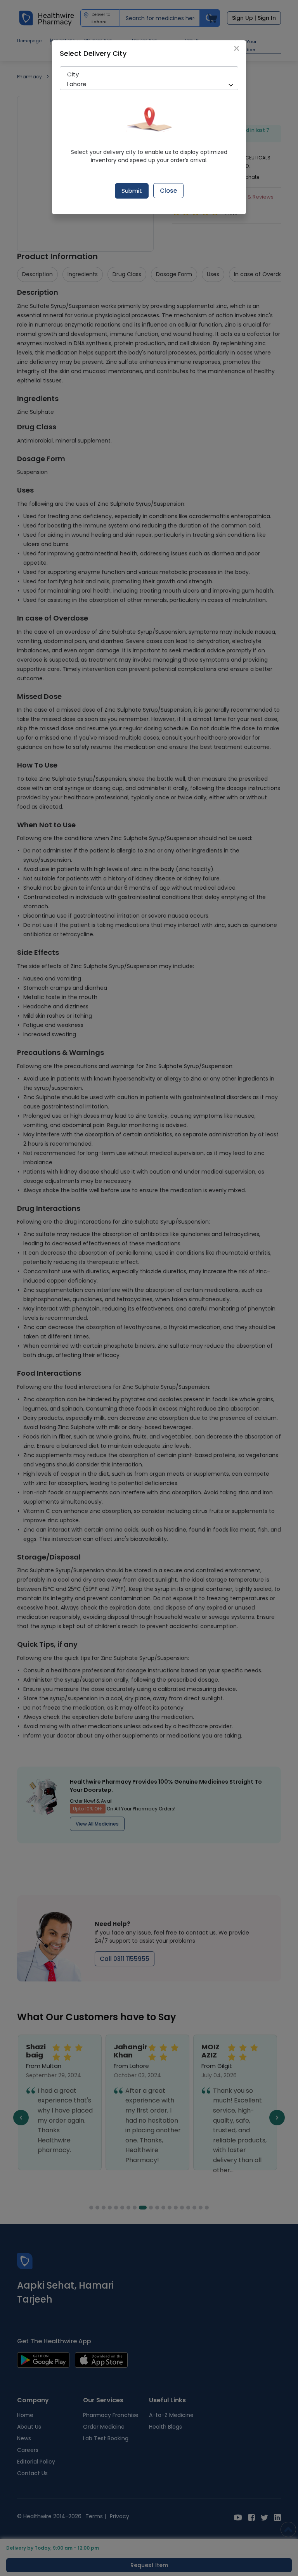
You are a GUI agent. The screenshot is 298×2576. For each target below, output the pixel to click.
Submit (132, 191)
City (73, 74)
